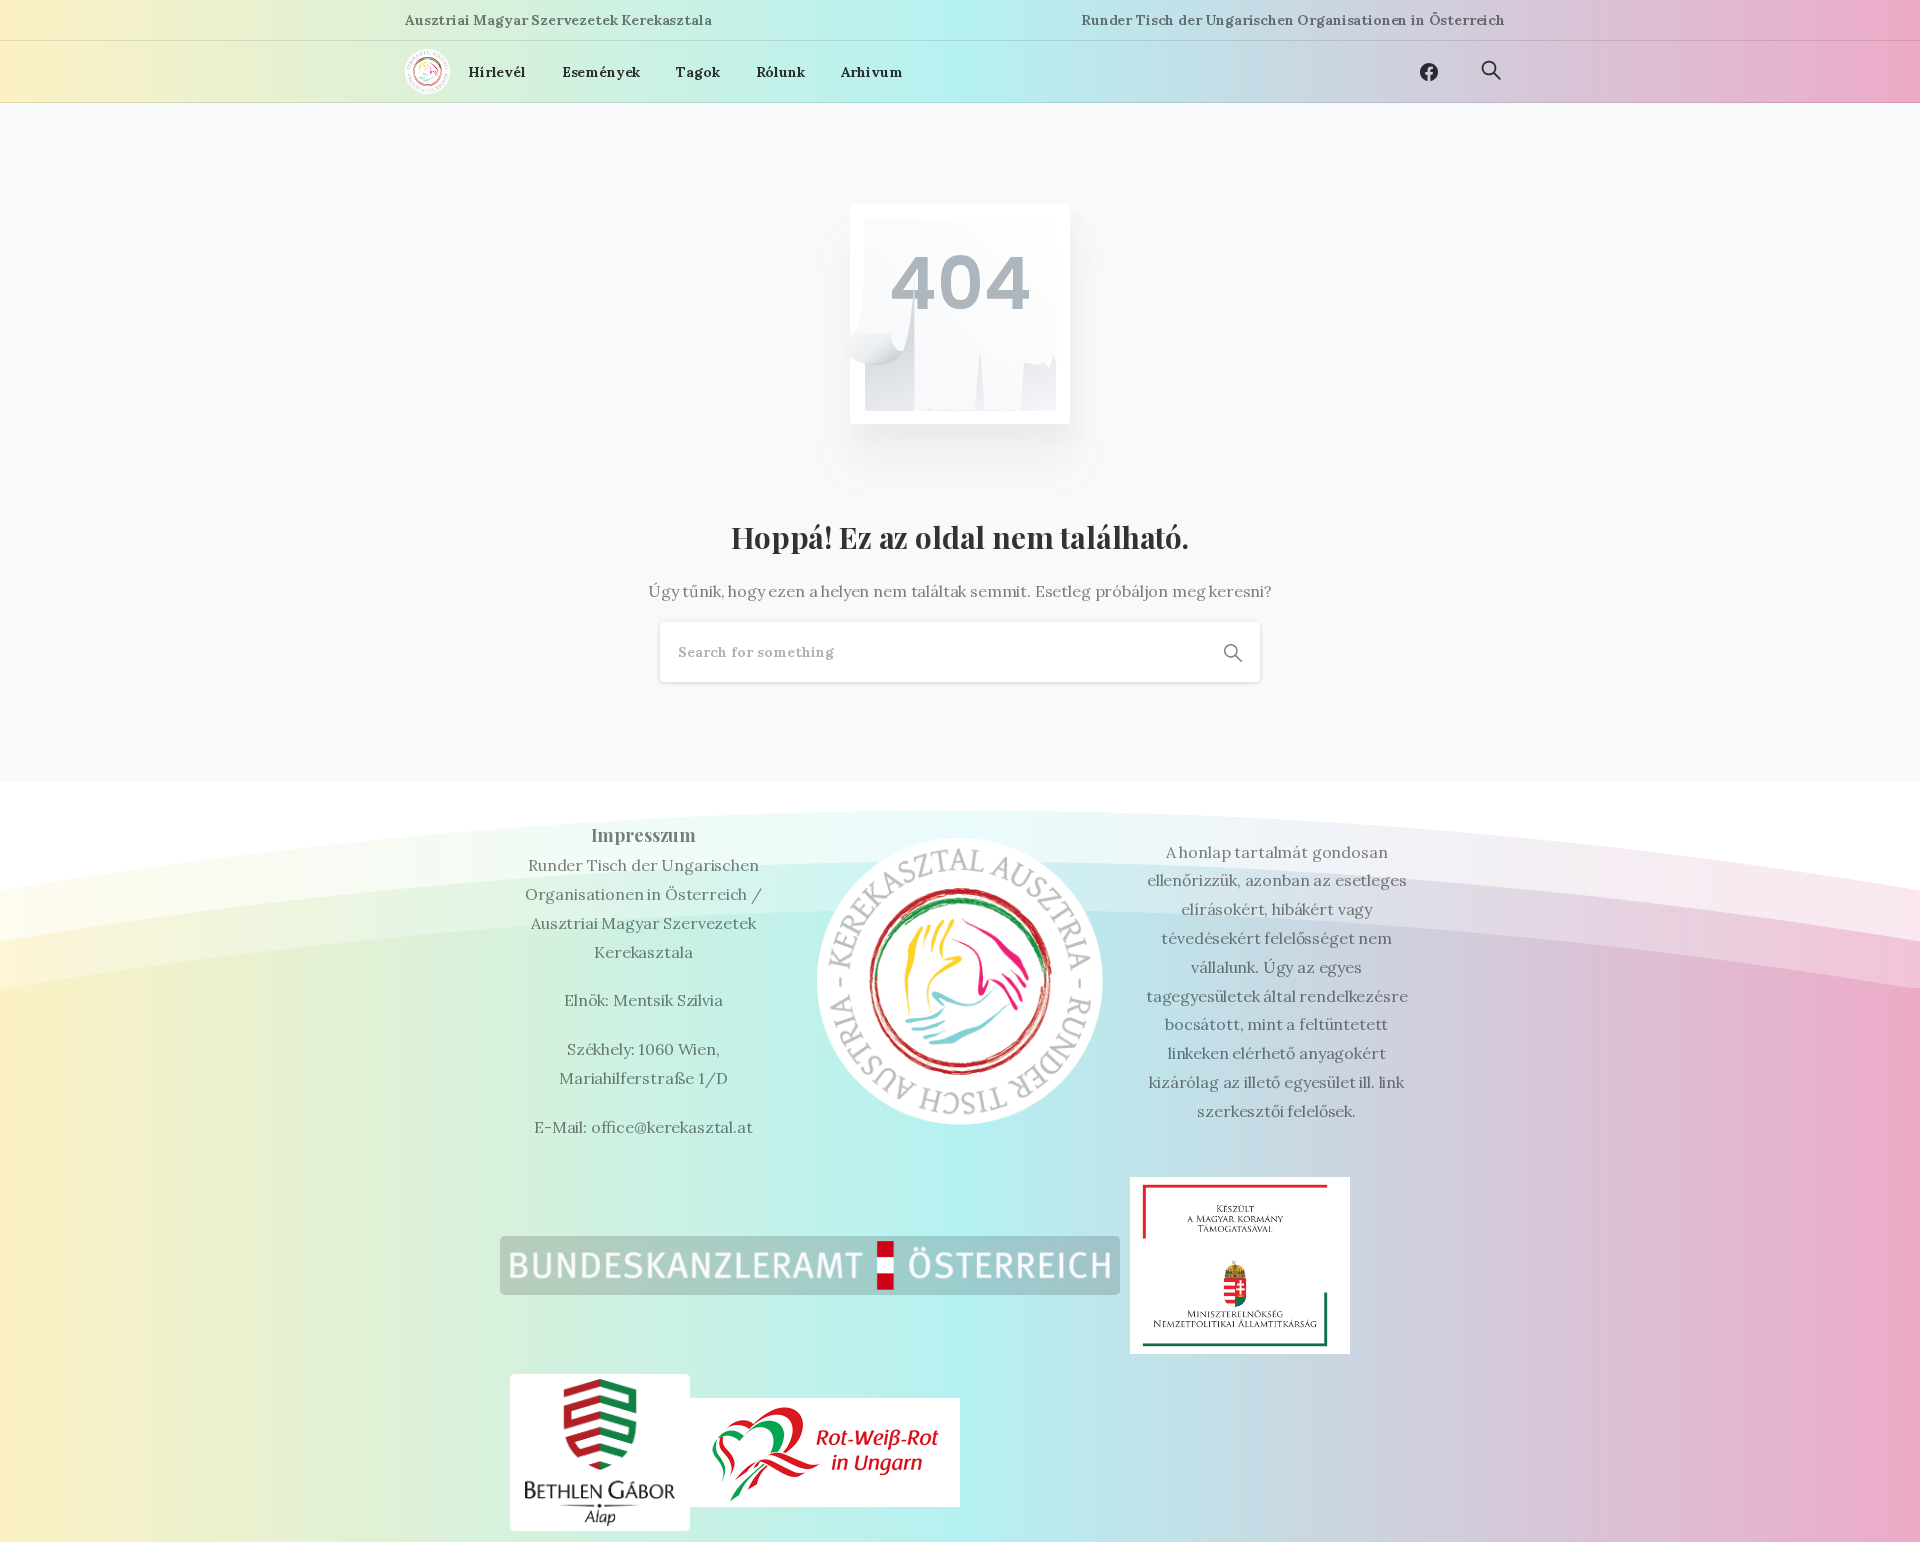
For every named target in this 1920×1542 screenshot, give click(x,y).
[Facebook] (1429, 72)
